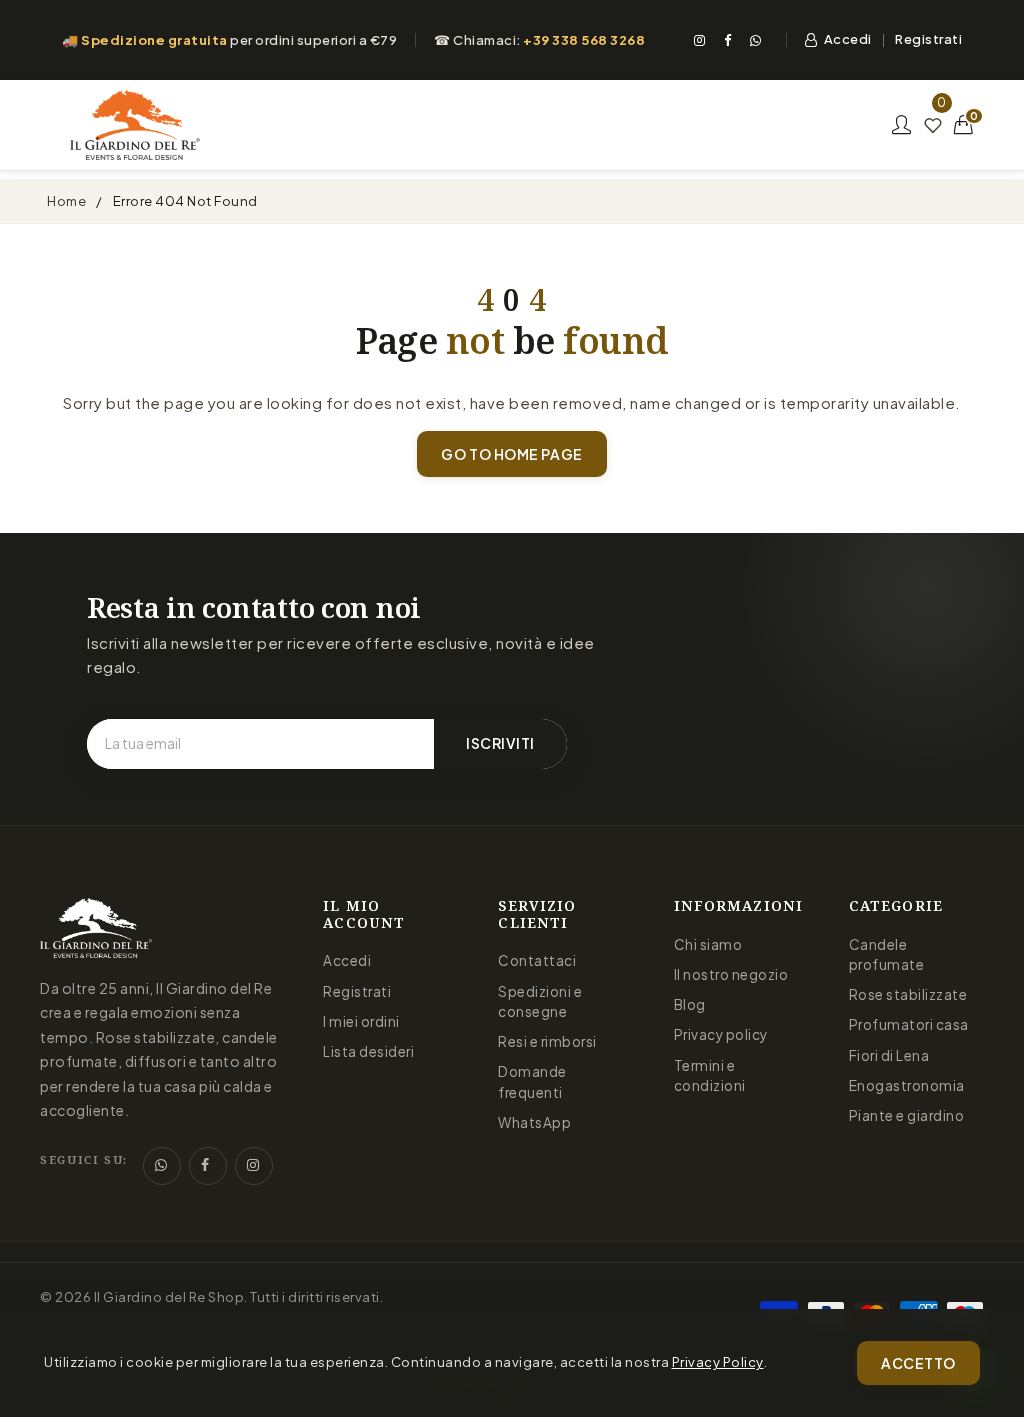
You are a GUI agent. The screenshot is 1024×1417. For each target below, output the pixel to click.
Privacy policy (721, 1034)
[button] (964, 125)
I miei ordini (361, 1021)
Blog (690, 1004)
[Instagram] (700, 40)
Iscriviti (500, 743)
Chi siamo (708, 944)
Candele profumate (887, 954)
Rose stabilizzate (908, 994)
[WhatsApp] (756, 40)
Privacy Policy (718, 1362)
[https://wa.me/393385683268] (162, 1166)
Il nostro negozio (731, 974)
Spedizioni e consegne (540, 1001)
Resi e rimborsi (547, 1041)
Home (66, 201)
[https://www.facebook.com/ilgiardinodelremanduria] (208, 1166)
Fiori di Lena (889, 1055)
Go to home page (511, 454)
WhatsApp (534, 1122)
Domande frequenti (532, 1081)
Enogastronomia (907, 1085)
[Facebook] (728, 40)
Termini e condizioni (710, 1075)
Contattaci (537, 960)
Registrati (928, 39)
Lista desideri (368, 1051)
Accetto (918, 1363)
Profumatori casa (909, 1024)
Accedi (848, 39)
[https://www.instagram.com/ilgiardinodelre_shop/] (254, 1166)
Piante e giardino (907, 1115)
